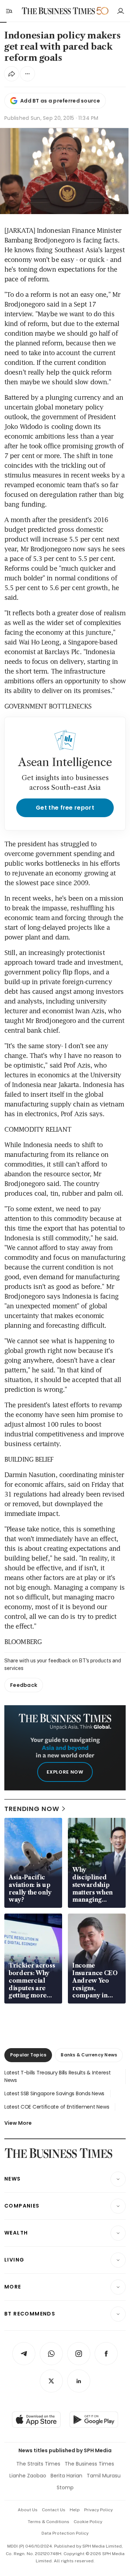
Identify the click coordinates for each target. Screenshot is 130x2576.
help (75, 2510)
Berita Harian (66, 2476)
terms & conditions (49, 2522)
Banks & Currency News (89, 2055)
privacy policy (98, 2510)
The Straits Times (38, 2464)
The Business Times (89, 2464)
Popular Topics (28, 2055)
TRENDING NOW (32, 1809)
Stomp (65, 2487)
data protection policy (65, 2533)
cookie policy (88, 2522)
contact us (54, 2510)
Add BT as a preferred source (60, 101)
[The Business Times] (58, 11)
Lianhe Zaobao (28, 2476)
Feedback (24, 1685)
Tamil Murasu (104, 2476)
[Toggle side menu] (9, 11)
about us (28, 2510)
